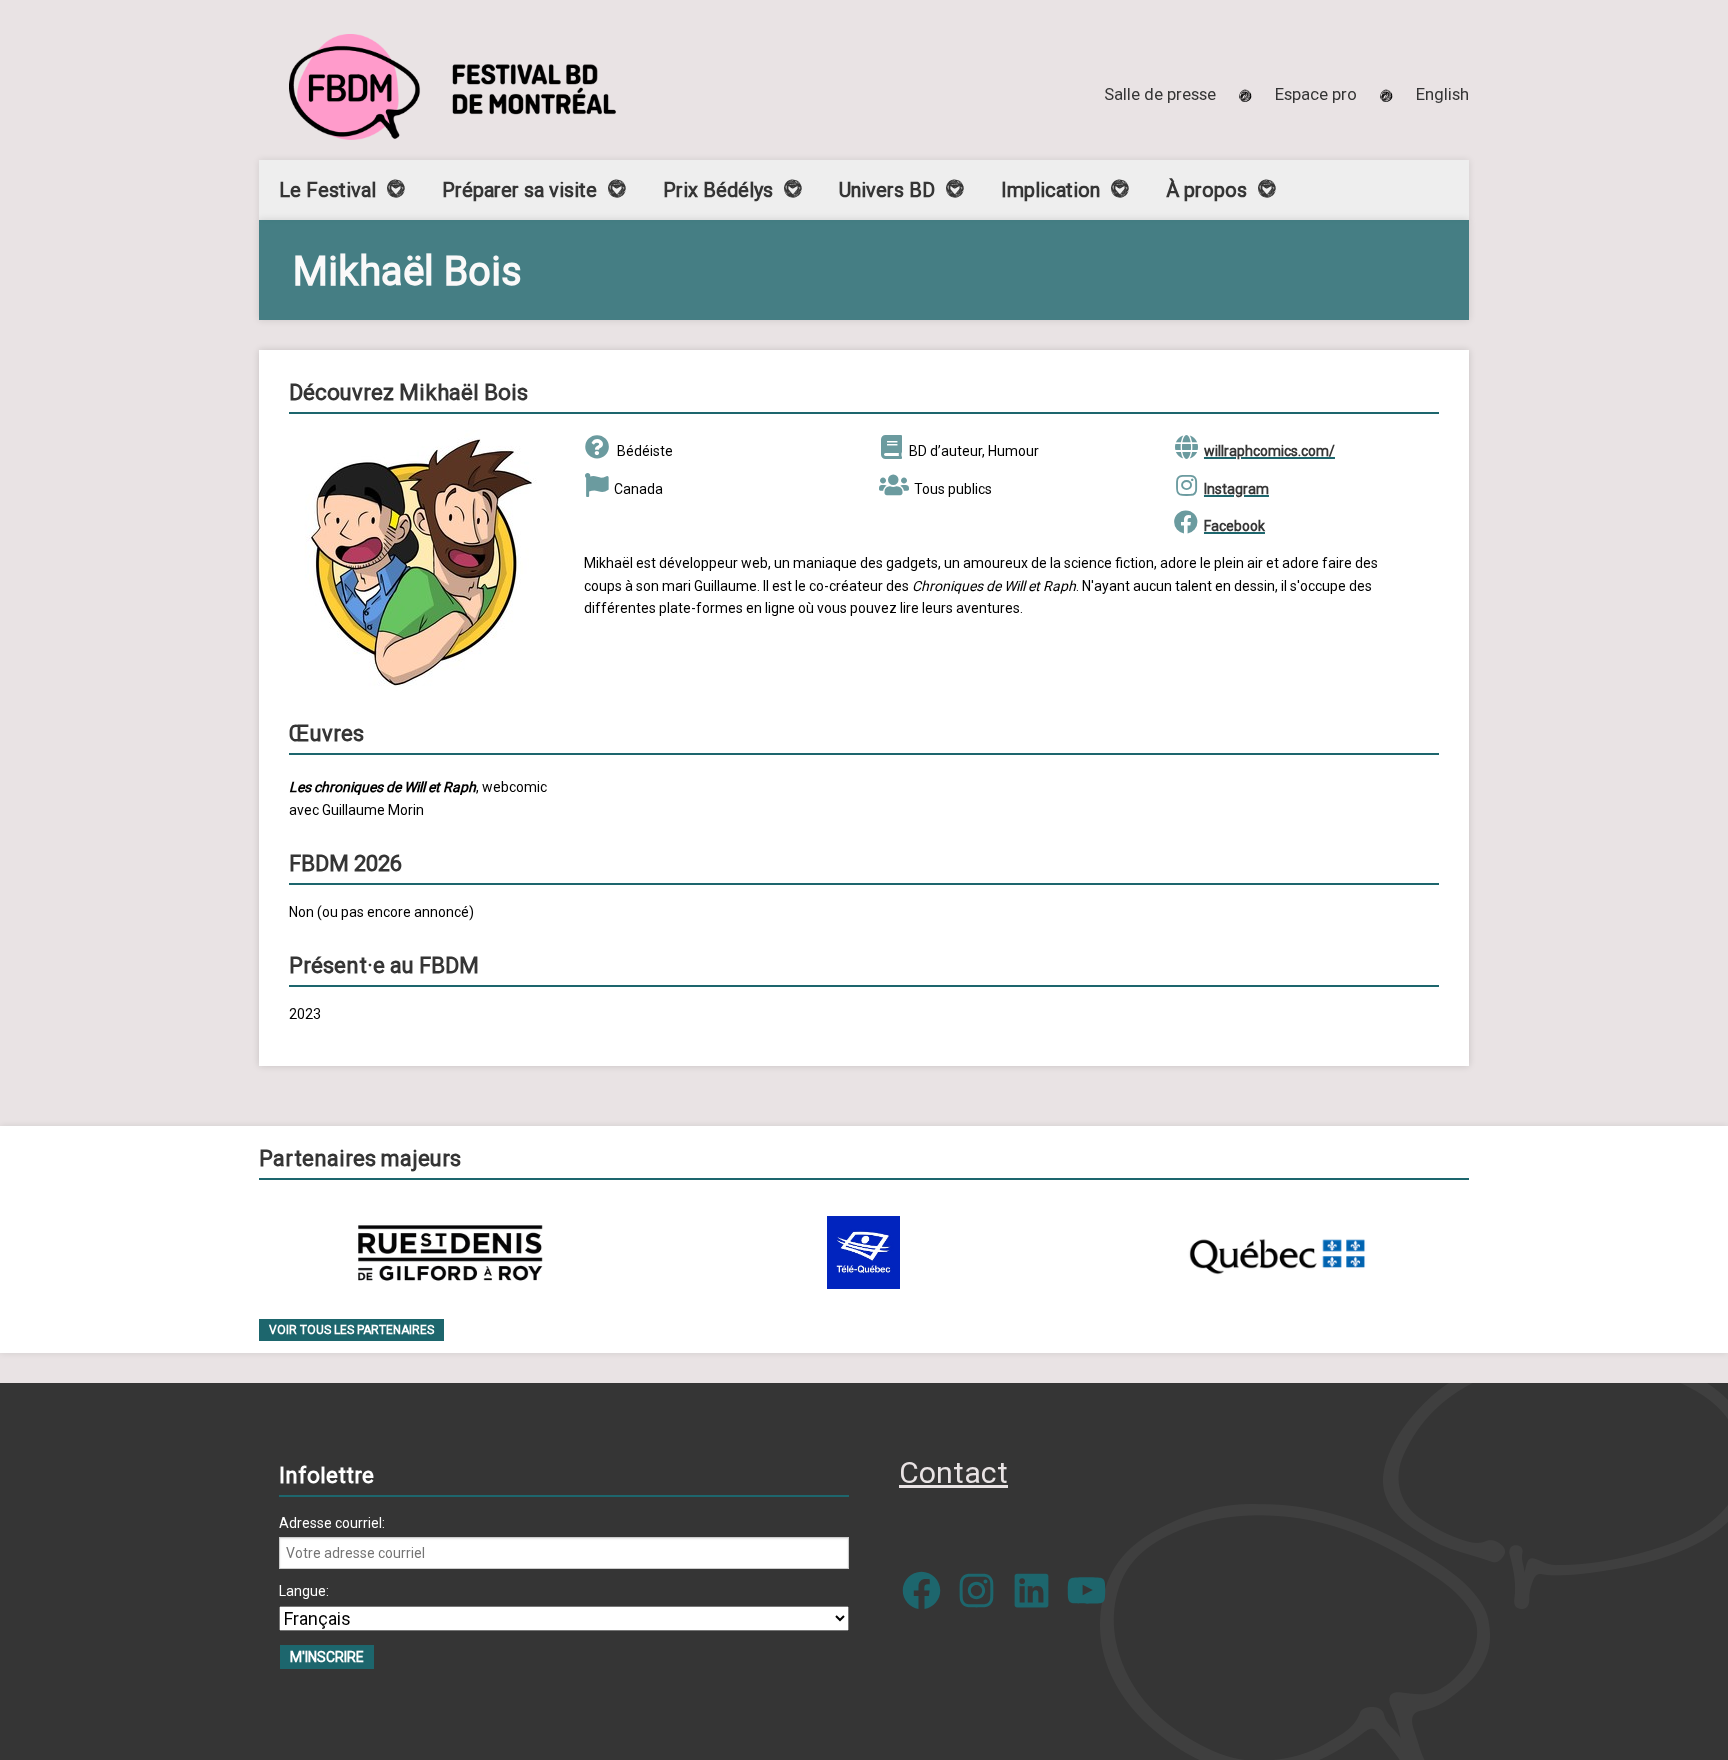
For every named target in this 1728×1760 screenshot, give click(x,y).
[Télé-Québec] (863, 1252)
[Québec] (1277, 1252)
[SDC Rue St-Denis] (450, 1252)
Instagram (1236, 489)
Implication (1050, 190)
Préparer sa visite (519, 190)
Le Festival (327, 190)
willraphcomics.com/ (1269, 451)
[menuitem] (1442, 94)
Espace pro (1316, 94)
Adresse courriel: (332, 1523)
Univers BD (887, 190)
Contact (953, 1472)
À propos (1206, 190)
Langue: (304, 1591)
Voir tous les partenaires (351, 1330)
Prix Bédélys (718, 190)
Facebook (1234, 526)
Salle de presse (1160, 94)
